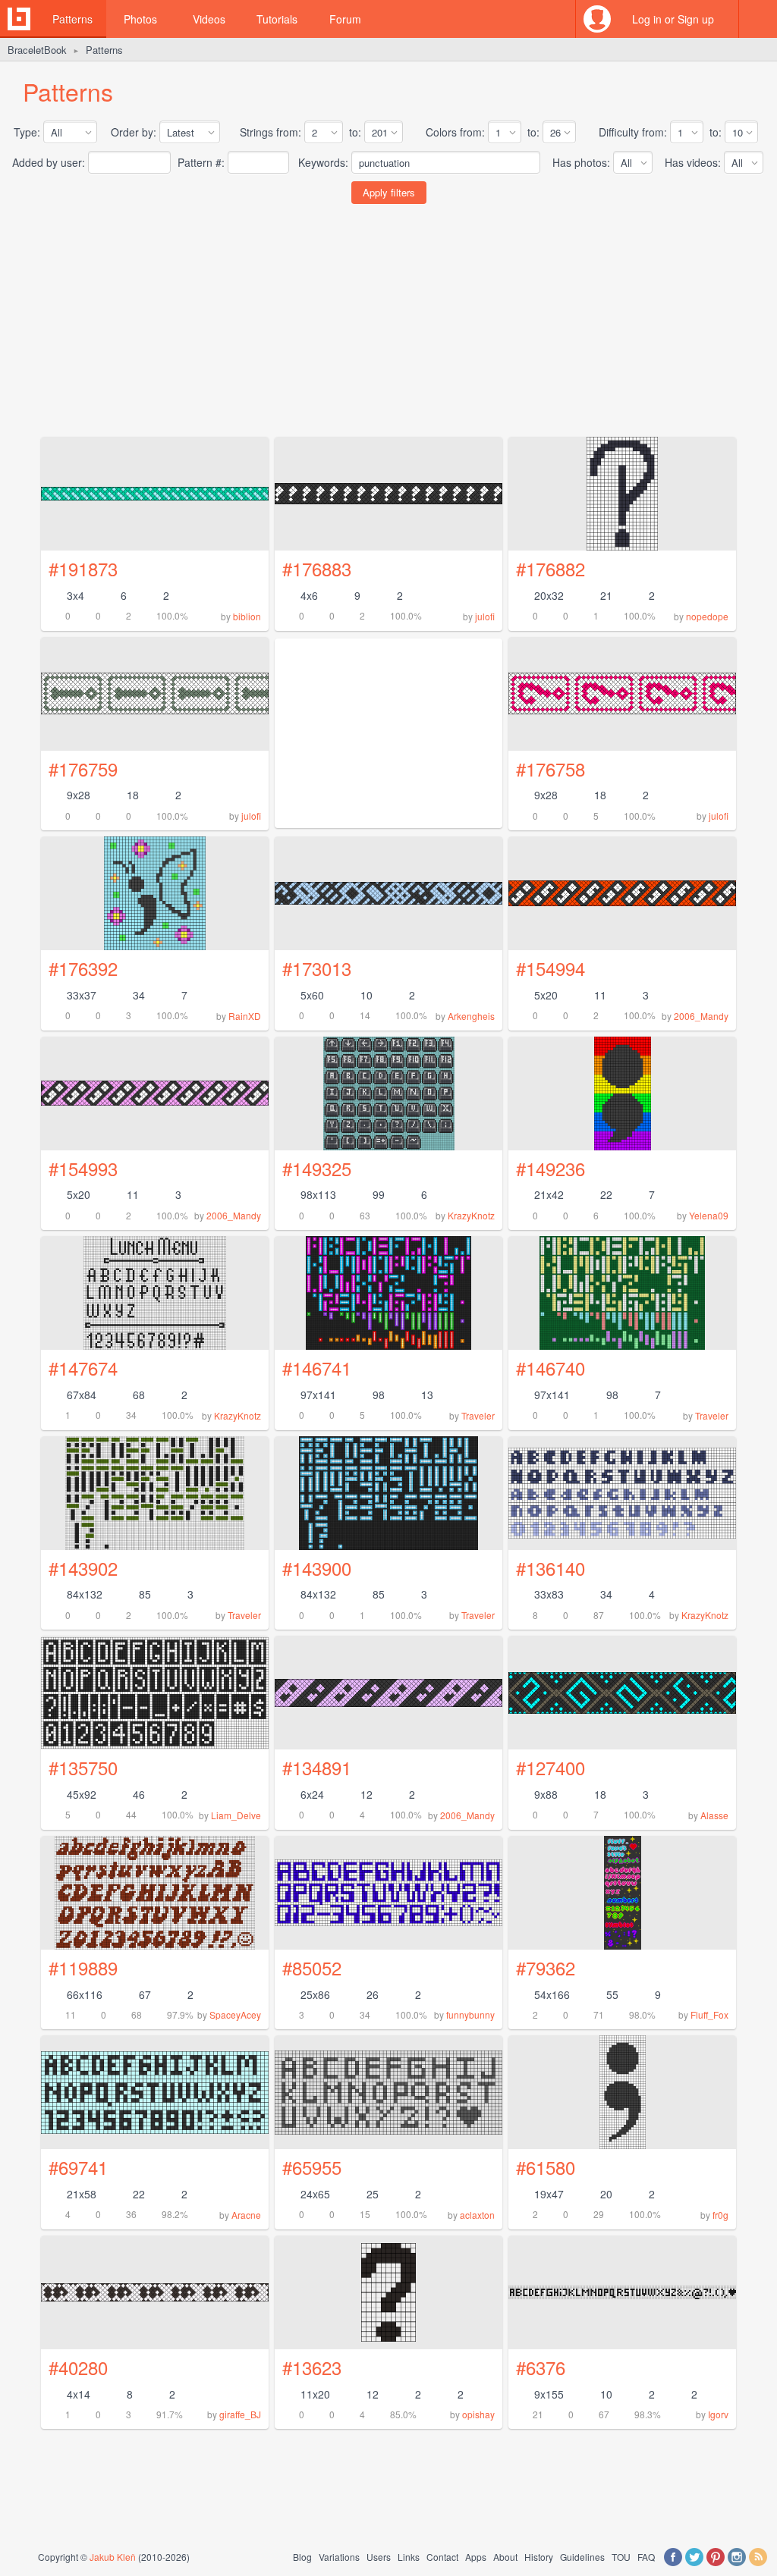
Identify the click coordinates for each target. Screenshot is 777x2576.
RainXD (245, 1016)
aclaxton (477, 2215)
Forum (345, 19)
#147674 (83, 1368)
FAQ (646, 2557)
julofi (485, 616)
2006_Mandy (701, 1016)
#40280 (78, 2367)
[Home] (19, 19)
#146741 (317, 1368)
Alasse (714, 1815)
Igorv (718, 2414)
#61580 (546, 2167)
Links (409, 2557)
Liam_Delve (236, 1815)
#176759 (83, 769)
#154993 (83, 1168)
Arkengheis (471, 1016)
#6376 (541, 2367)
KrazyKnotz (471, 1215)
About (505, 2557)
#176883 (317, 568)
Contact (442, 2557)
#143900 (317, 1568)
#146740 (551, 1368)
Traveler (478, 1415)
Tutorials (277, 19)
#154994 (551, 968)
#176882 (551, 568)
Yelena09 (709, 1215)
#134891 (317, 1767)
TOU (621, 2557)
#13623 (312, 2367)
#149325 (317, 1168)
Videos (209, 19)
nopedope (707, 616)
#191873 (83, 568)
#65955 (312, 2167)
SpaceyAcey (235, 2014)
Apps (476, 2557)
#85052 (312, 1967)
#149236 (551, 1168)
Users (379, 2557)
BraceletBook (37, 50)
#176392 (83, 968)
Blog (302, 2557)
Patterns (72, 19)
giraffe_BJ (240, 2414)
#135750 (83, 1767)
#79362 (546, 1967)
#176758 (551, 769)
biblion (247, 616)
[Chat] (758, 19)
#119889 (83, 1967)
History (539, 2557)
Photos (140, 19)
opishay (478, 2414)
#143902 (83, 1568)
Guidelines (582, 2557)
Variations (339, 2557)
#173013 (317, 968)
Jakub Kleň (113, 2557)
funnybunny (470, 2014)
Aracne (246, 2215)
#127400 (551, 1767)
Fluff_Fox (709, 2014)
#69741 (78, 2167)
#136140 (551, 1568)
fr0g (720, 2215)
